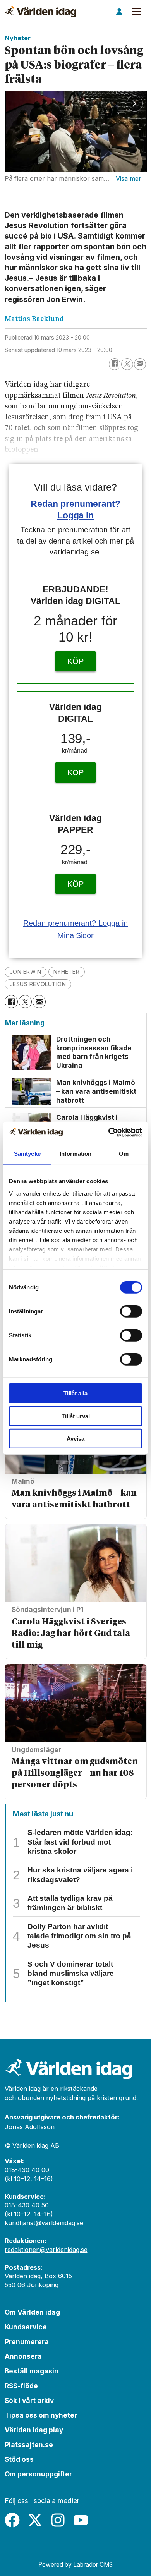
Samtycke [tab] (27, 1154)
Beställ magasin (32, 2371)
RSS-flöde (21, 2386)
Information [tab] (75, 1154)
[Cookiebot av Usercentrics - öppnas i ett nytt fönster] (109, 1132)
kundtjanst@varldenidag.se (44, 2223)
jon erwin (26, 972)
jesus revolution (38, 984)
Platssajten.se (29, 2445)
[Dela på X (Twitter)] (127, 364)
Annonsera (23, 2356)
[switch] (131, 1311)
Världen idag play (34, 2430)
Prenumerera (27, 2342)
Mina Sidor (76, 935)
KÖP (75, 661)
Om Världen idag (32, 2312)
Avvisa (75, 1439)
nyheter (67, 972)
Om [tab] (124, 1154)
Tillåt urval (76, 1416)
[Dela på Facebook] (115, 364)
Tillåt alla (75, 1393)
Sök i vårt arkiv (29, 2400)
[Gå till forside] (40, 12)
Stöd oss (19, 2459)
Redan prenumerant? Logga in (76, 923)
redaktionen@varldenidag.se (46, 2250)
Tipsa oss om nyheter (41, 2415)
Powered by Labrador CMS (75, 2565)
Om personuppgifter (38, 2474)
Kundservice (26, 2327)
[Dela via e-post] (140, 364)
